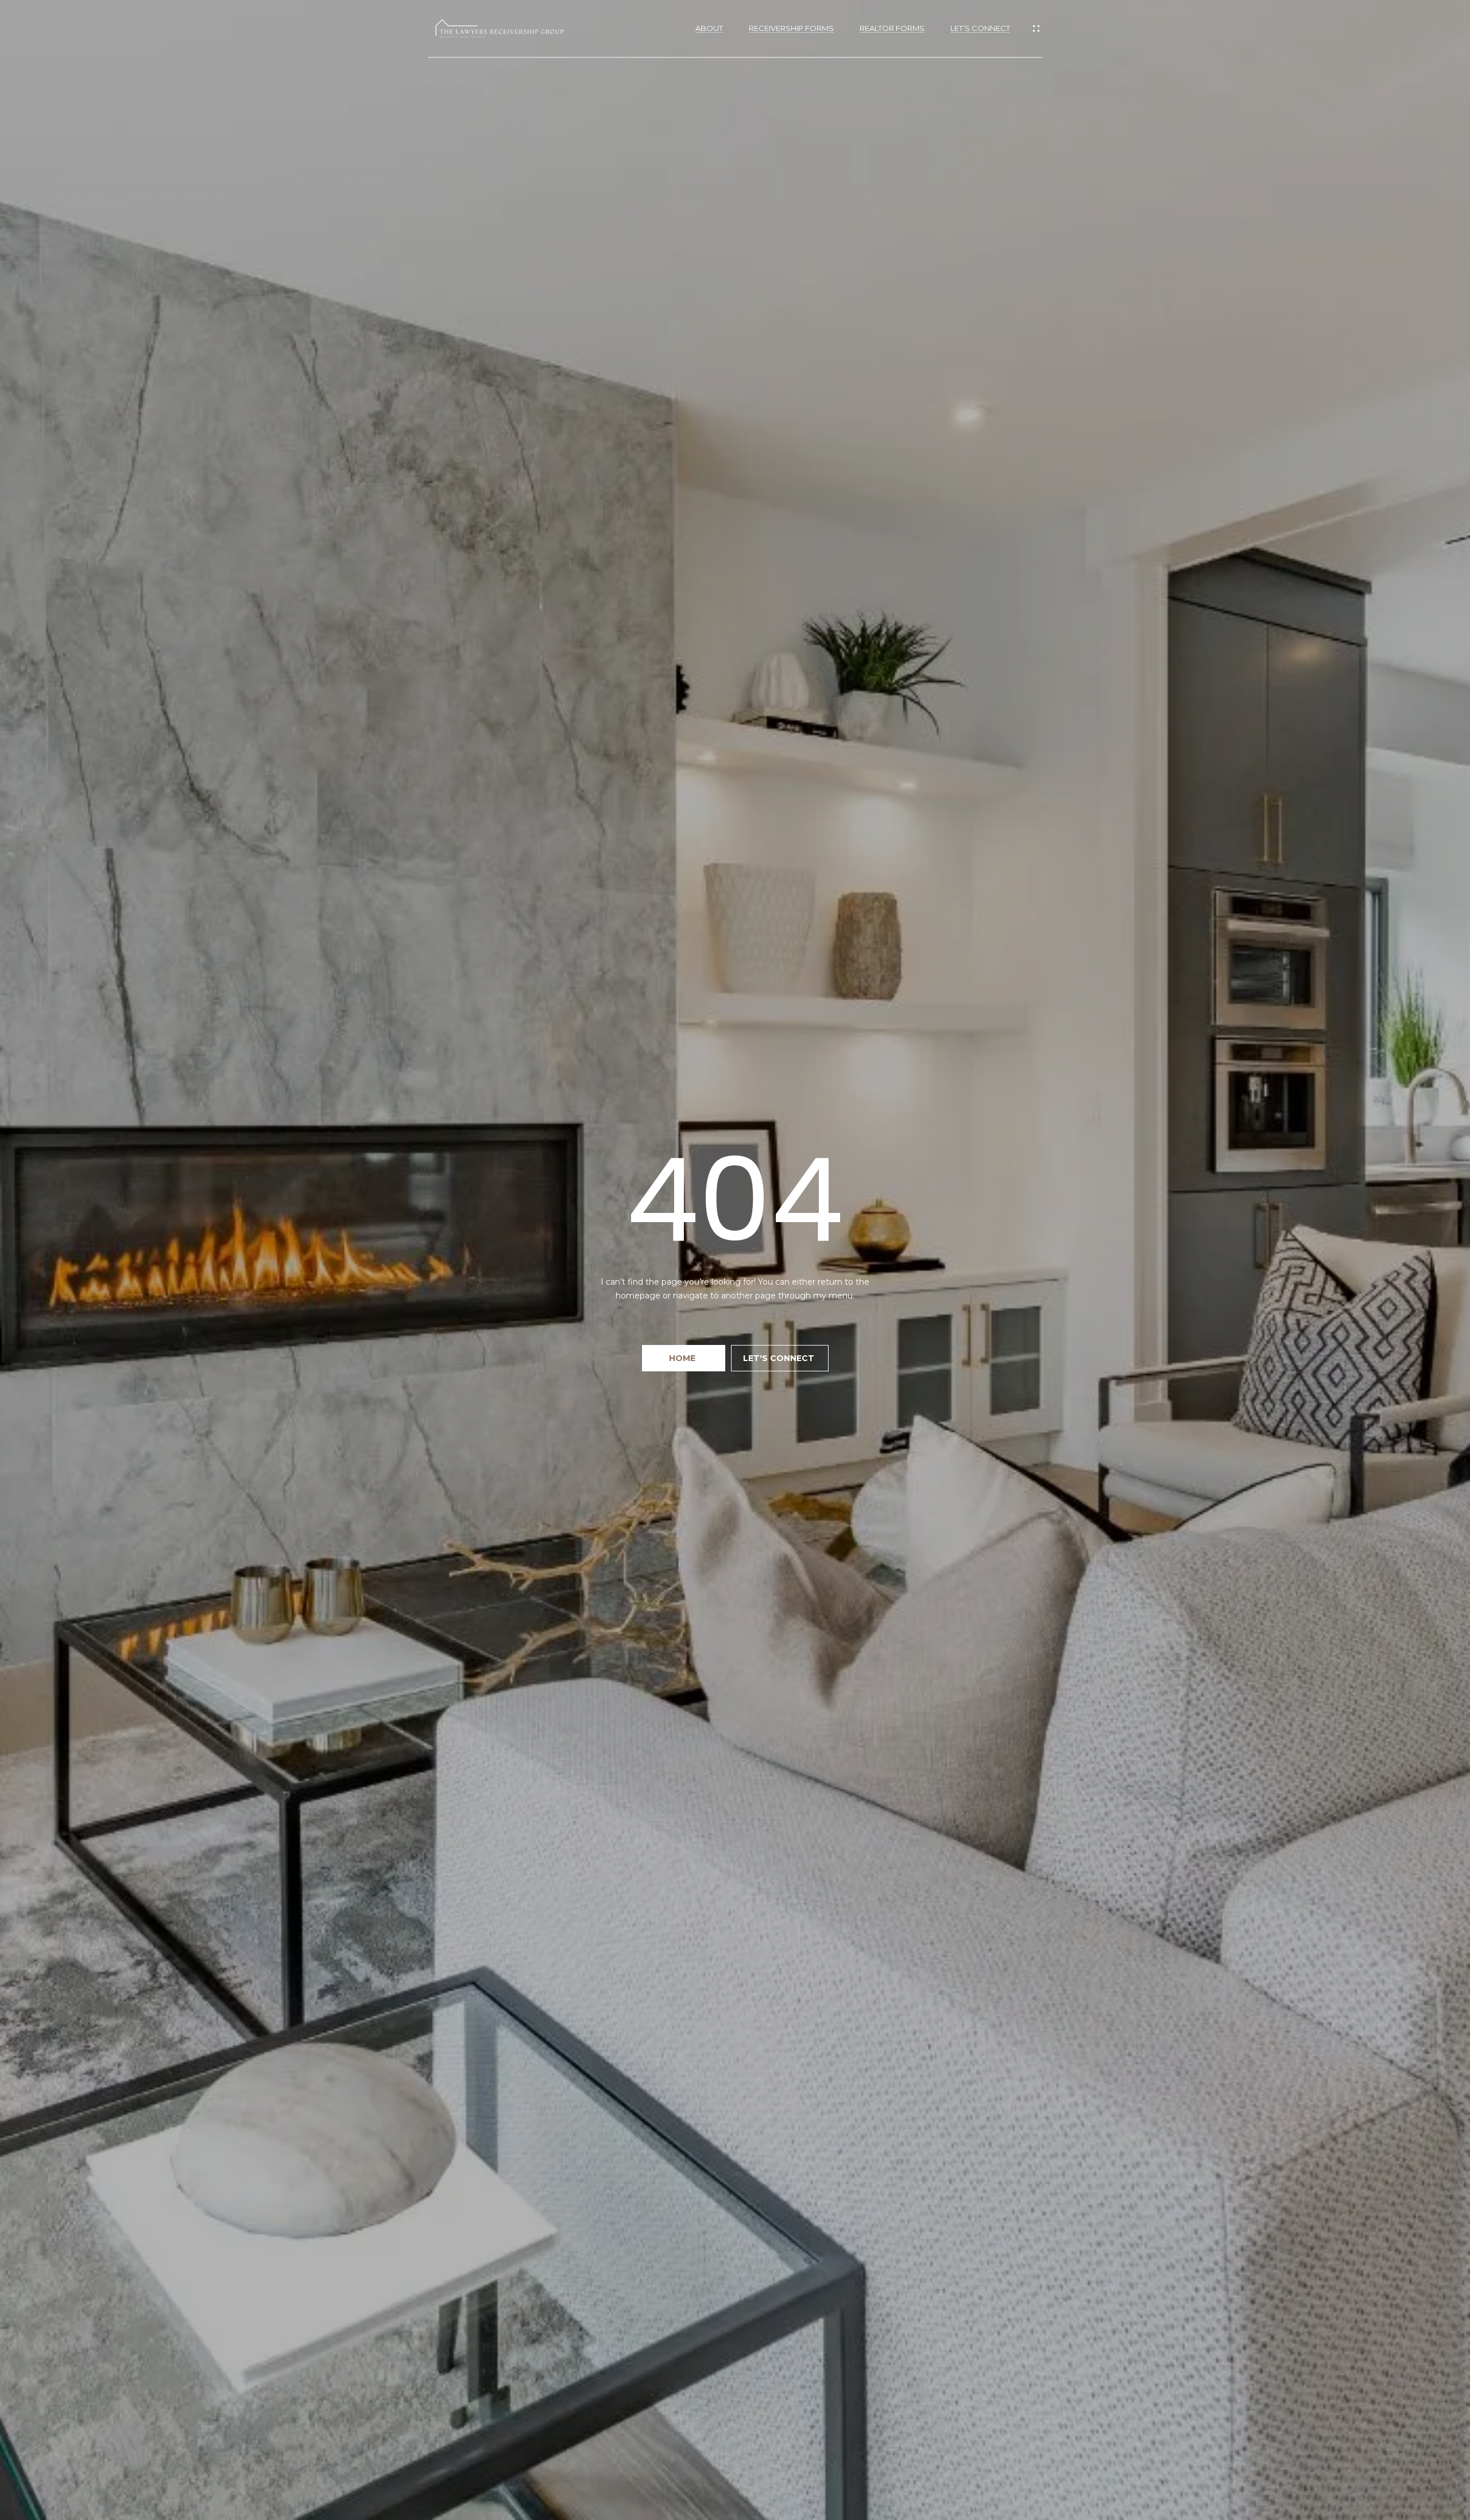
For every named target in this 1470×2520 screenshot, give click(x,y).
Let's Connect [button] (780, 1358)
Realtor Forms (892, 28)
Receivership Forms (791, 28)
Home (683, 1358)
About (709, 28)
